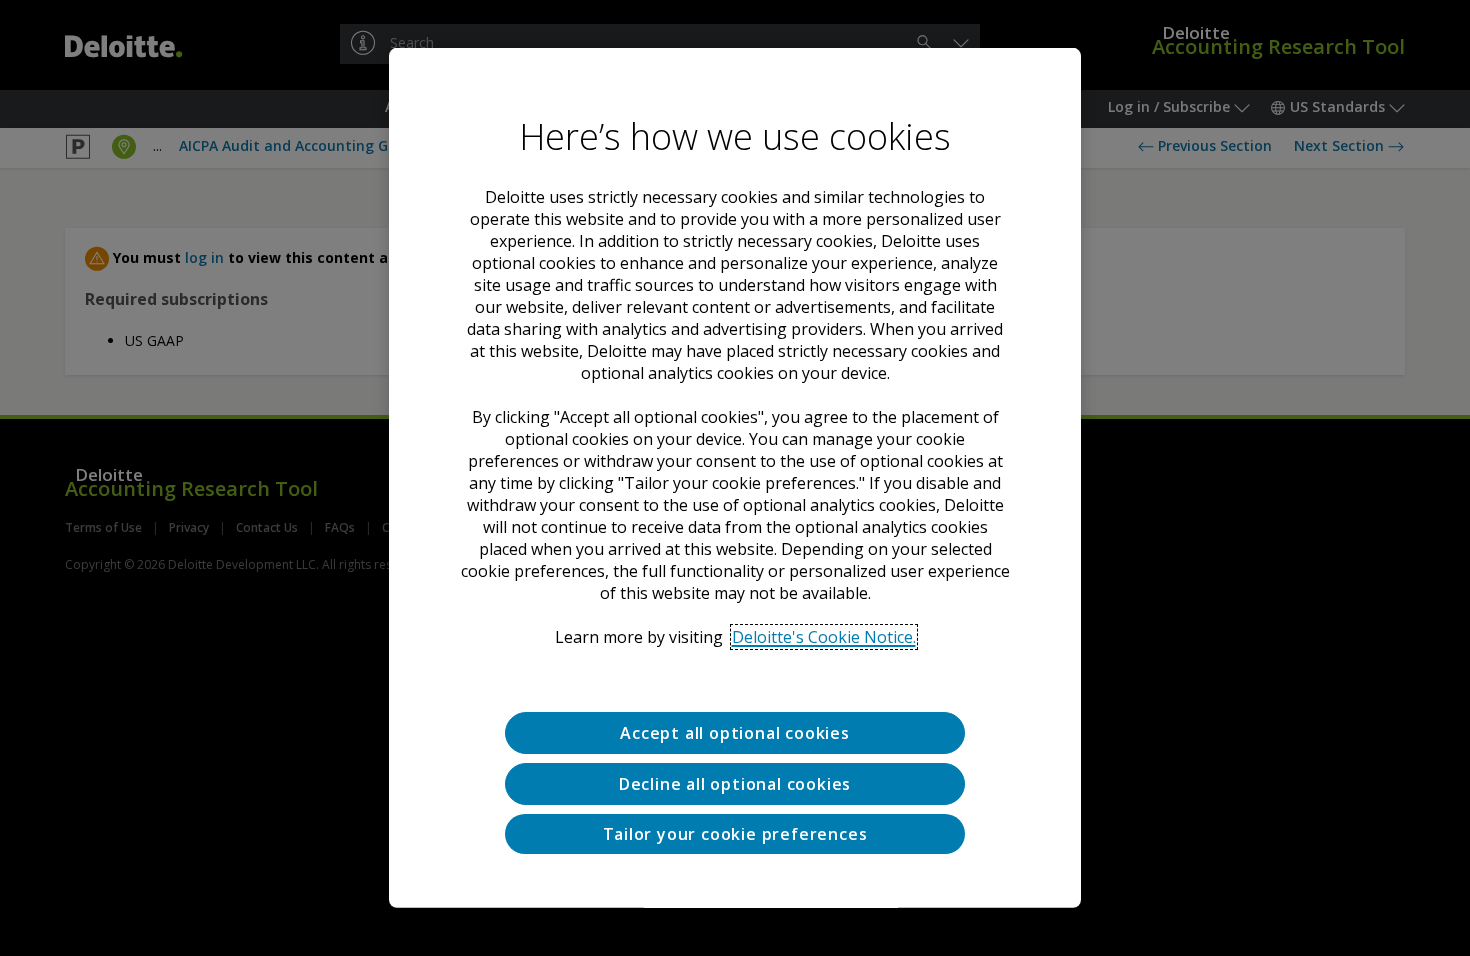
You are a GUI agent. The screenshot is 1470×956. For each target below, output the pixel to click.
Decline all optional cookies (735, 784)
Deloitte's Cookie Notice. (824, 637)
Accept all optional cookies (735, 733)
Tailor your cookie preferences (735, 833)
